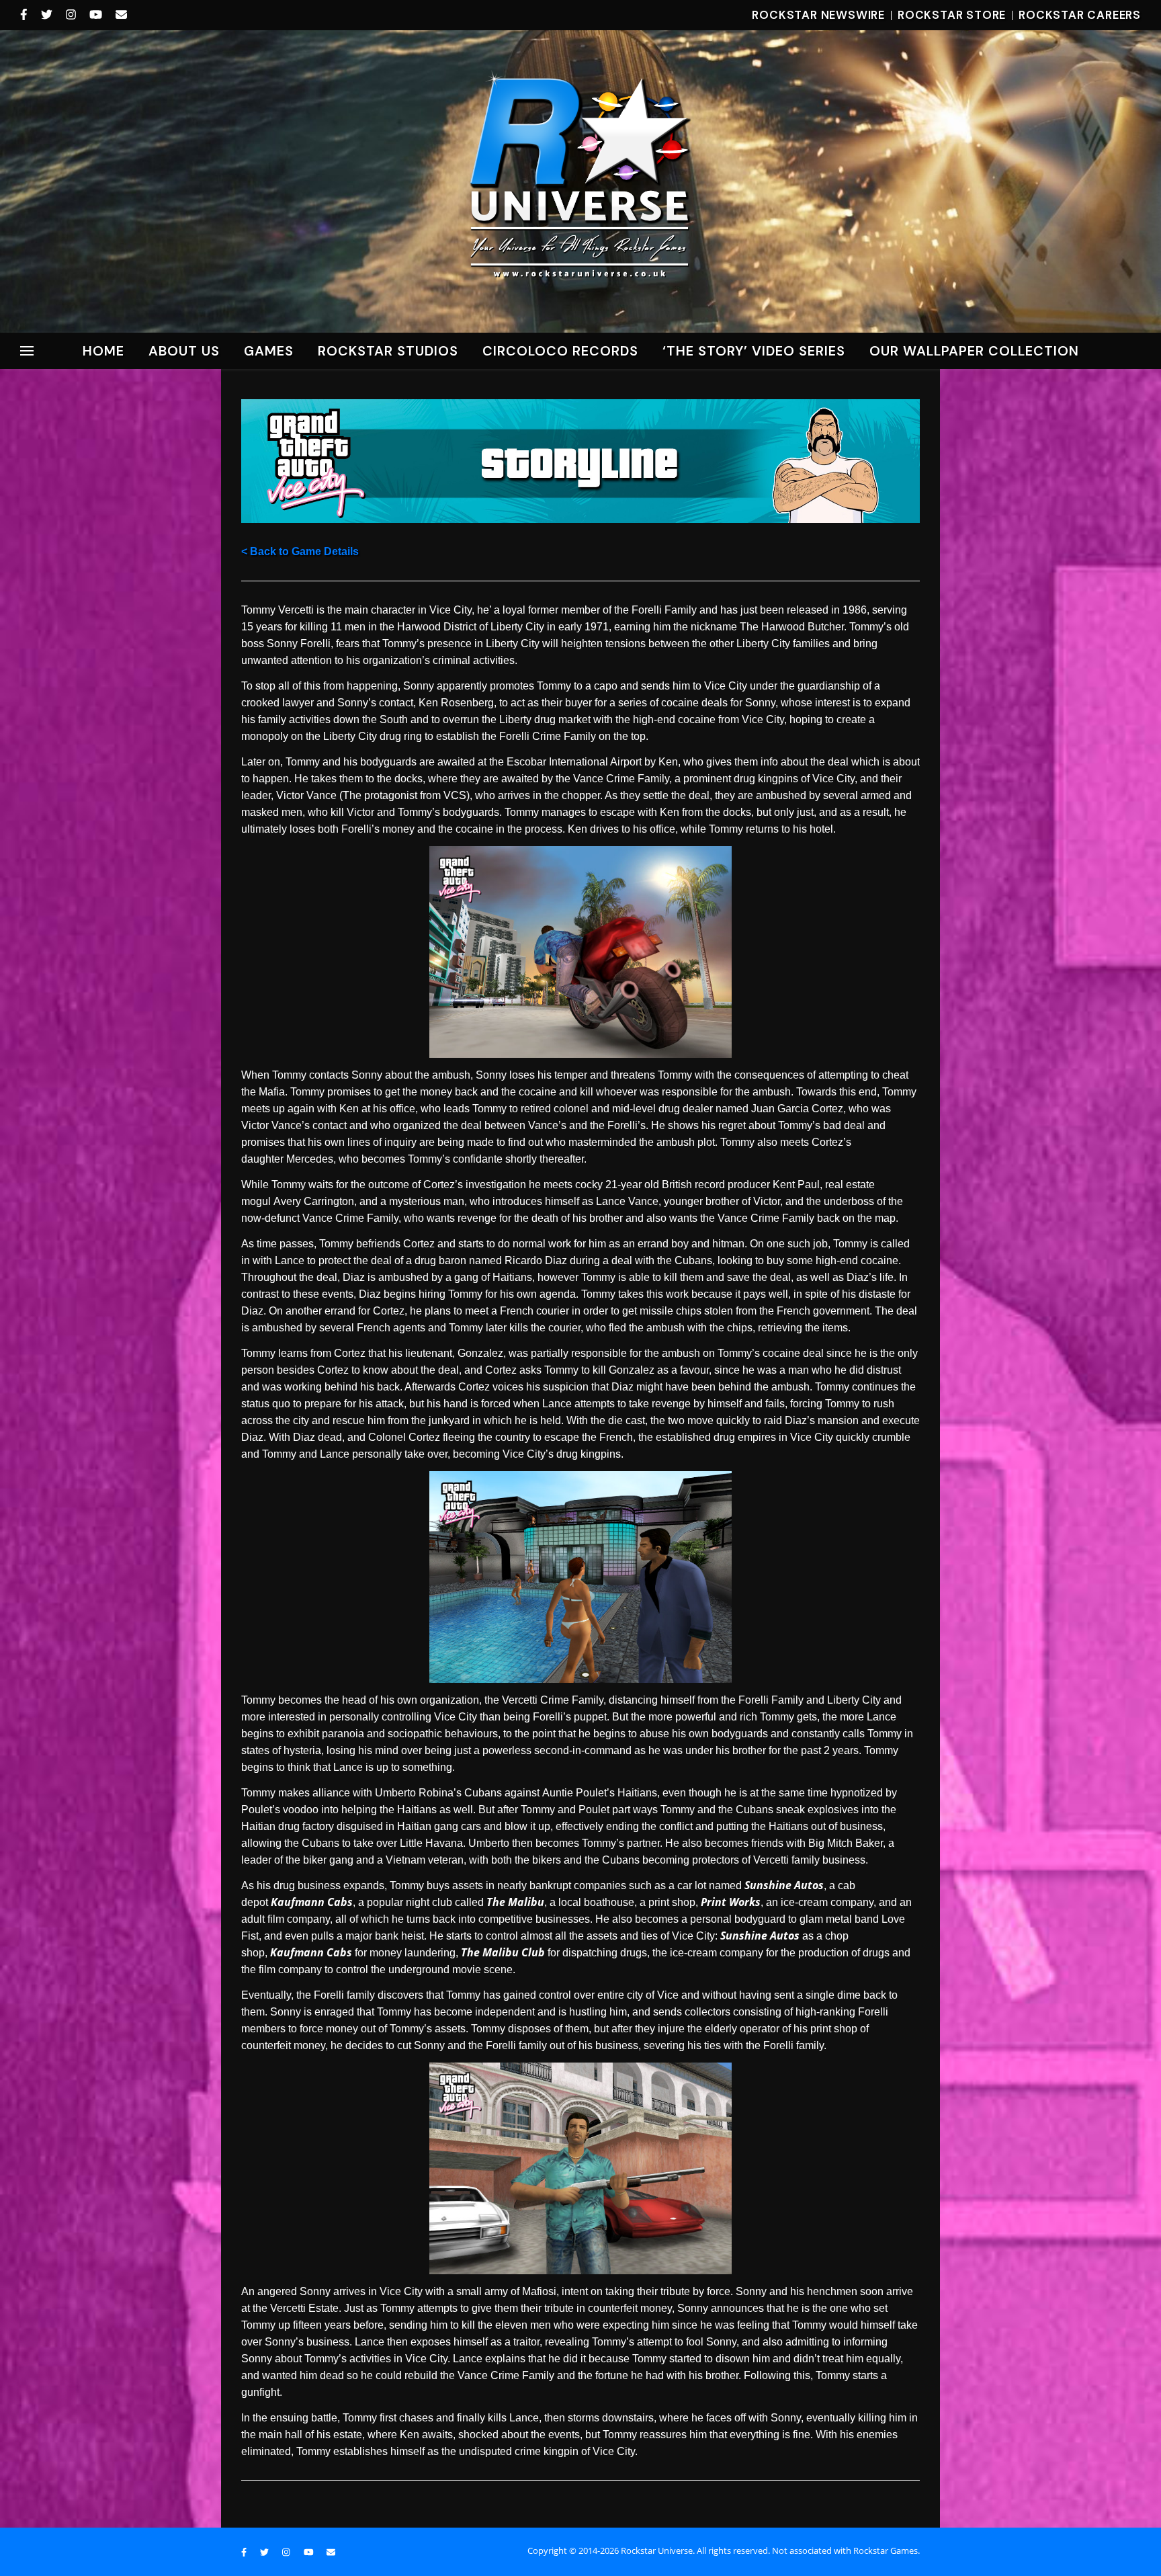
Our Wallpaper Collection (974, 351)
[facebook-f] (26, 15)
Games (269, 351)
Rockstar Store (952, 15)
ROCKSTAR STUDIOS (388, 351)
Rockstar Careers (1080, 15)
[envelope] (121, 15)
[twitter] (48, 15)
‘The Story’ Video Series (754, 351)
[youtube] (97, 15)
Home (103, 351)
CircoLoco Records (560, 351)
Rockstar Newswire (818, 15)
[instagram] (73, 15)
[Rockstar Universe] (580, 180)
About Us (184, 351)
